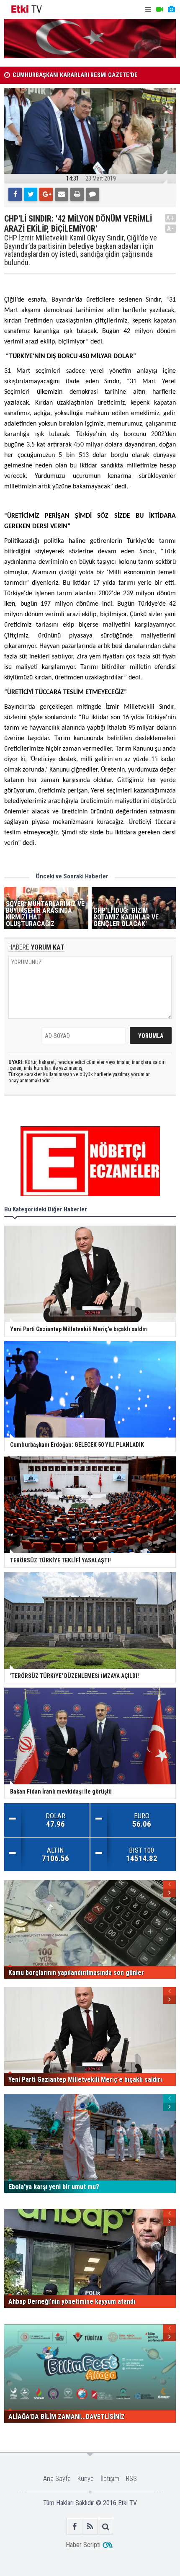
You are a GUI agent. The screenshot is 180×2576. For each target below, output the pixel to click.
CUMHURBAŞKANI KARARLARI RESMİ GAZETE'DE (75, 75)
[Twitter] (31, 194)
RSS (131, 2479)
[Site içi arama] (106, 2526)
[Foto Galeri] (171, 9)
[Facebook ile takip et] (75, 2526)
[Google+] (46, 194)
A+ (171, 218)
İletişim (110, 2479)
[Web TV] (159, 9)
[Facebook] (15, 194)
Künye (86, 2479)
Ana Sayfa (57, 2479)
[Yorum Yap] (93, 194)
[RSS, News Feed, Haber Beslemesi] (90, 2526)
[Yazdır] (77, 194)
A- (171, 228)
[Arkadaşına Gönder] (62, 194)
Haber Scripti (83, 2545)
